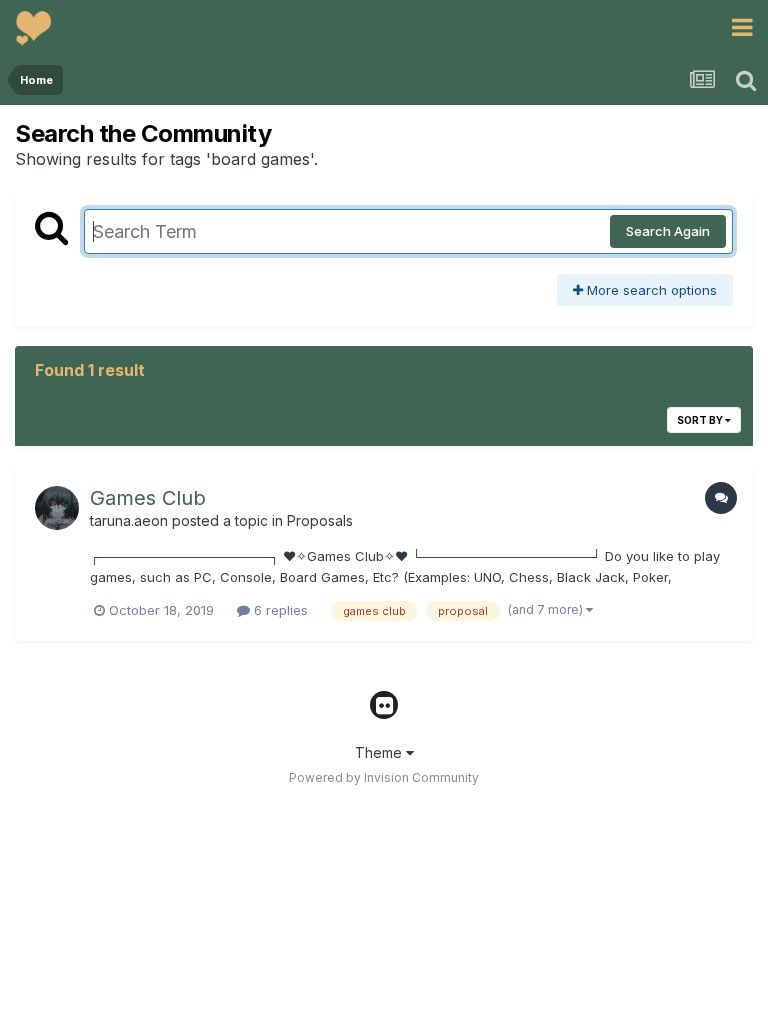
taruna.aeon (129, 520)
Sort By (701, 420)
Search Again (668, 231)
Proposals (320, 520)
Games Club (148, 498)
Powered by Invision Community (384, 777)
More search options (650, 290)
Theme (380, 752)
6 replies (279, 610)
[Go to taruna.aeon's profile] (57, 508)
